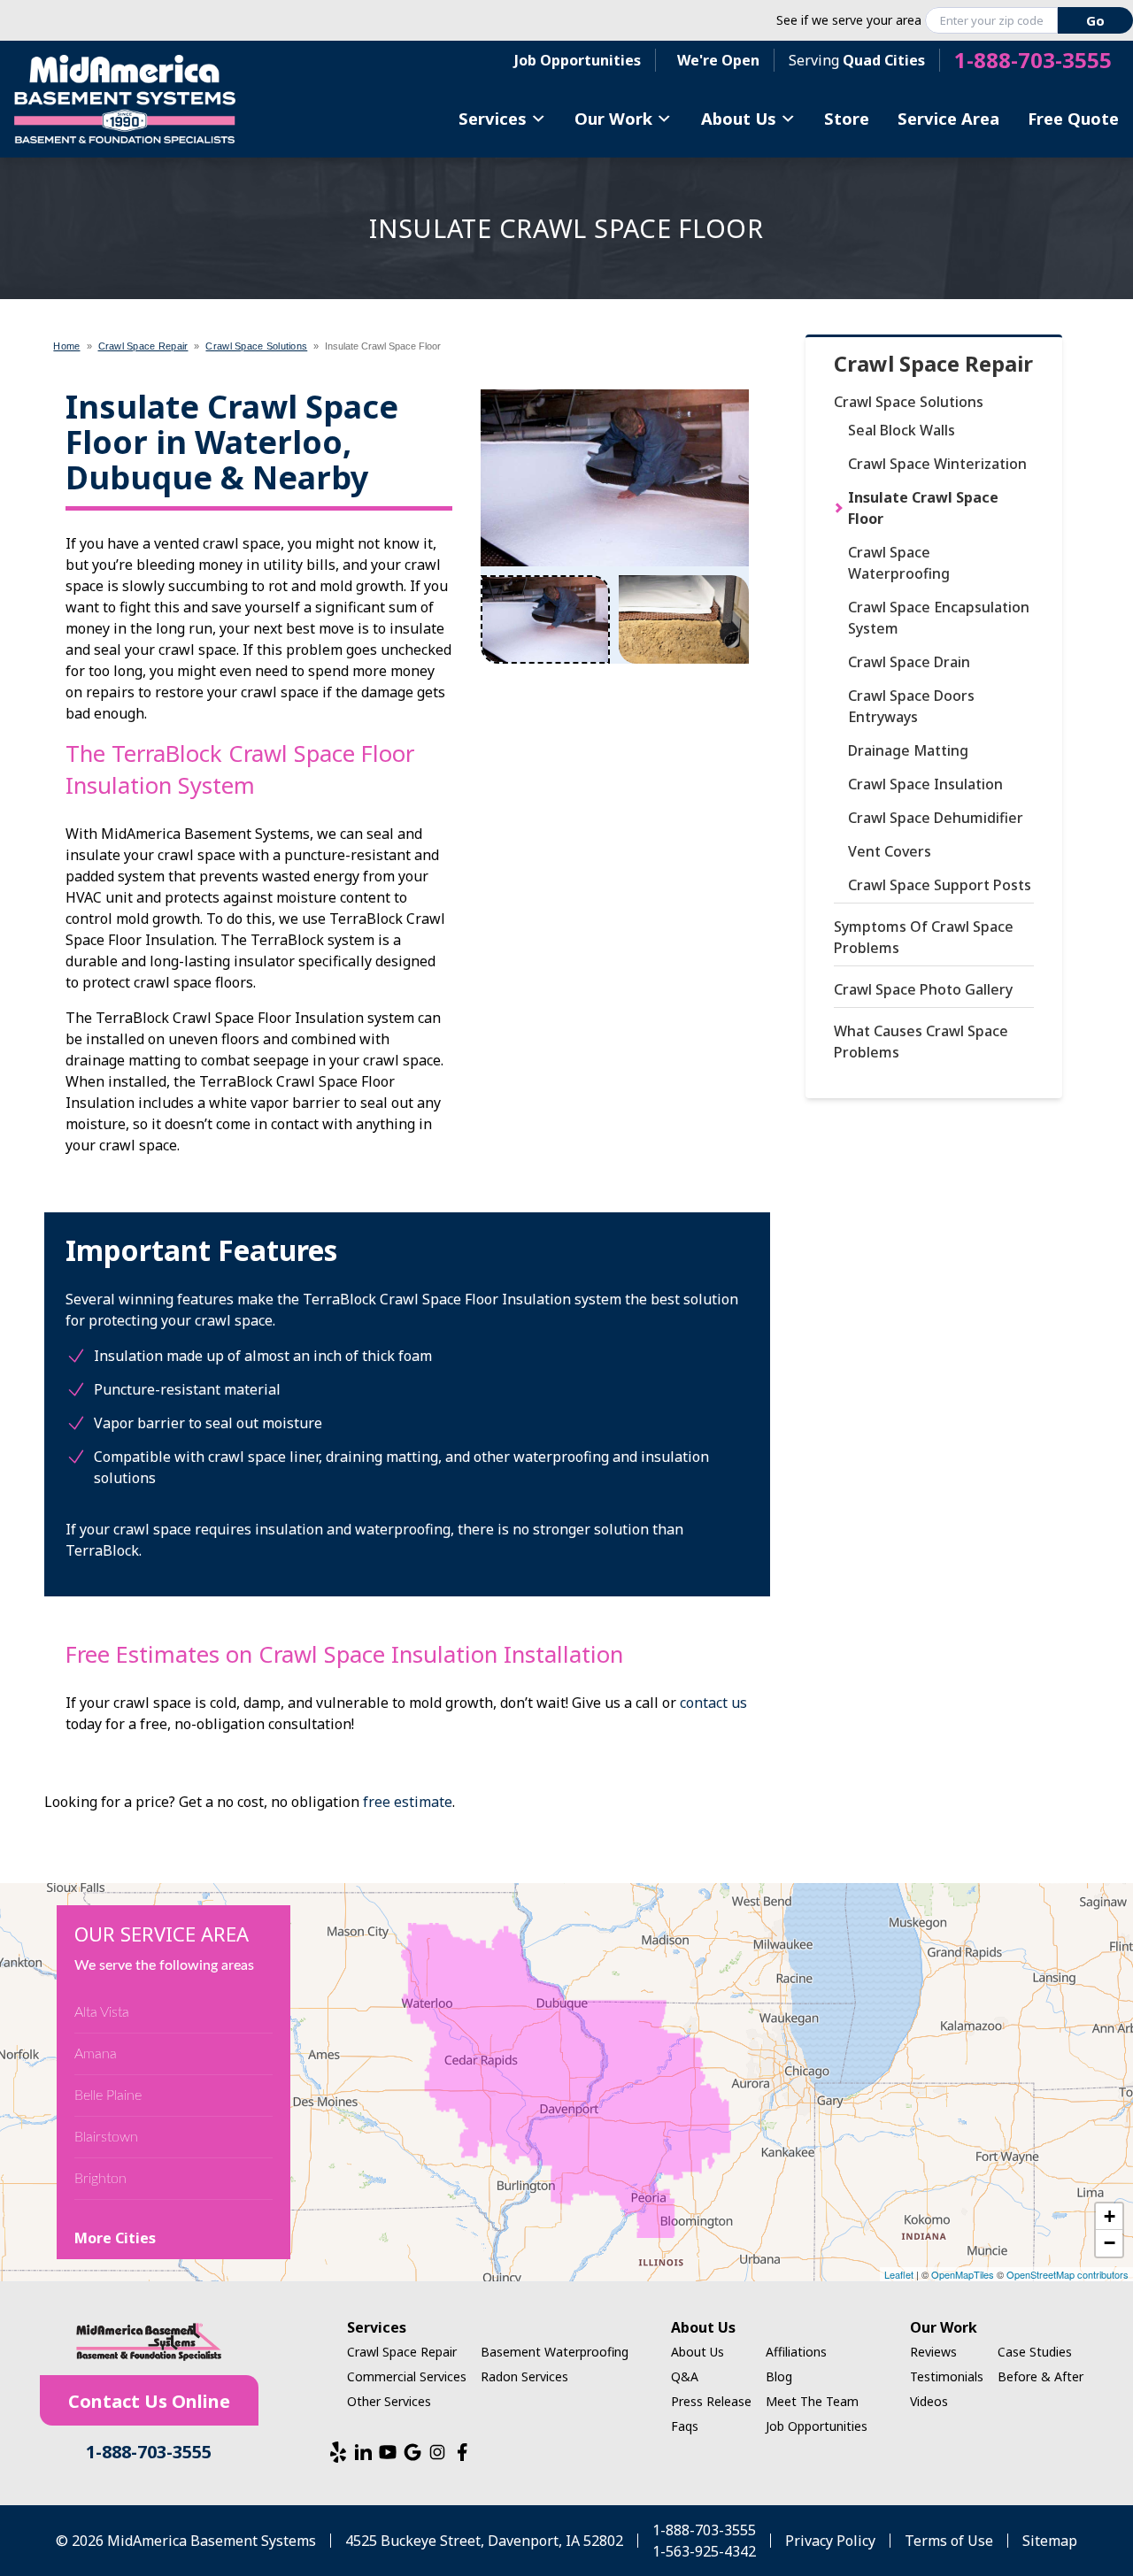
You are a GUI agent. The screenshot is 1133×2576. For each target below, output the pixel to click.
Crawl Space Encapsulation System (939, 618)
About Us (739, 118)
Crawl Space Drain (909, 662)
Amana (96, 2054)
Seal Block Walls (902, 430)
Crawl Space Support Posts (940, 885)
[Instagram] (437, 2452)
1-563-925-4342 (704, 2551)
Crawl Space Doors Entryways (911, 706)
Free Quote (1073, 118)
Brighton (100, 2179)
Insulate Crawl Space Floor (923, 508)
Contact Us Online (149, 2401)
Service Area (948, 118)
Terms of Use (949, 2541)
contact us (713, 1703)
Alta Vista (102, 2012)
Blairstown (106, 2137)
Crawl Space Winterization (937, 464)
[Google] (412, 2452)
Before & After (1041, 2376)
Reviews (933, 2352)
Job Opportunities (578, 60)
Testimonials (947, 2376)
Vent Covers (890, 851)
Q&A (685, 2376)
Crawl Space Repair (933, 364)
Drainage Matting (908, 750)
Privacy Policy (830, 2541)
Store (847, 118)
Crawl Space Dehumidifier (936, 818)
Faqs (685, 2426)
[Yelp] (338, 2452)
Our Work (613, 118)
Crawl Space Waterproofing (899, 563)
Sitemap (1050, 2541)
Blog (779, 2376)
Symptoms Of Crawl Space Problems (924, 937)
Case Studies (1035, 2352)
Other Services (389, 2401)
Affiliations (796, 2352)
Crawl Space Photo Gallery (923, 989)
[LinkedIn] (363, 2452)
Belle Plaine (108, 2095)
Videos (929, 2401)
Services (493, 118)
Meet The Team (812, 2401)
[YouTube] (388, 2452)
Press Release (711, 2401)
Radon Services (524, 2376)
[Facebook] (462, 2452)
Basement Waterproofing (555, 2352)
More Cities (115, 2238)
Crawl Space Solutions (909, 402)
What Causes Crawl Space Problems (921, 1042)
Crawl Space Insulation (925, 784)
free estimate (408, 1802)
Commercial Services (407, 2376)
